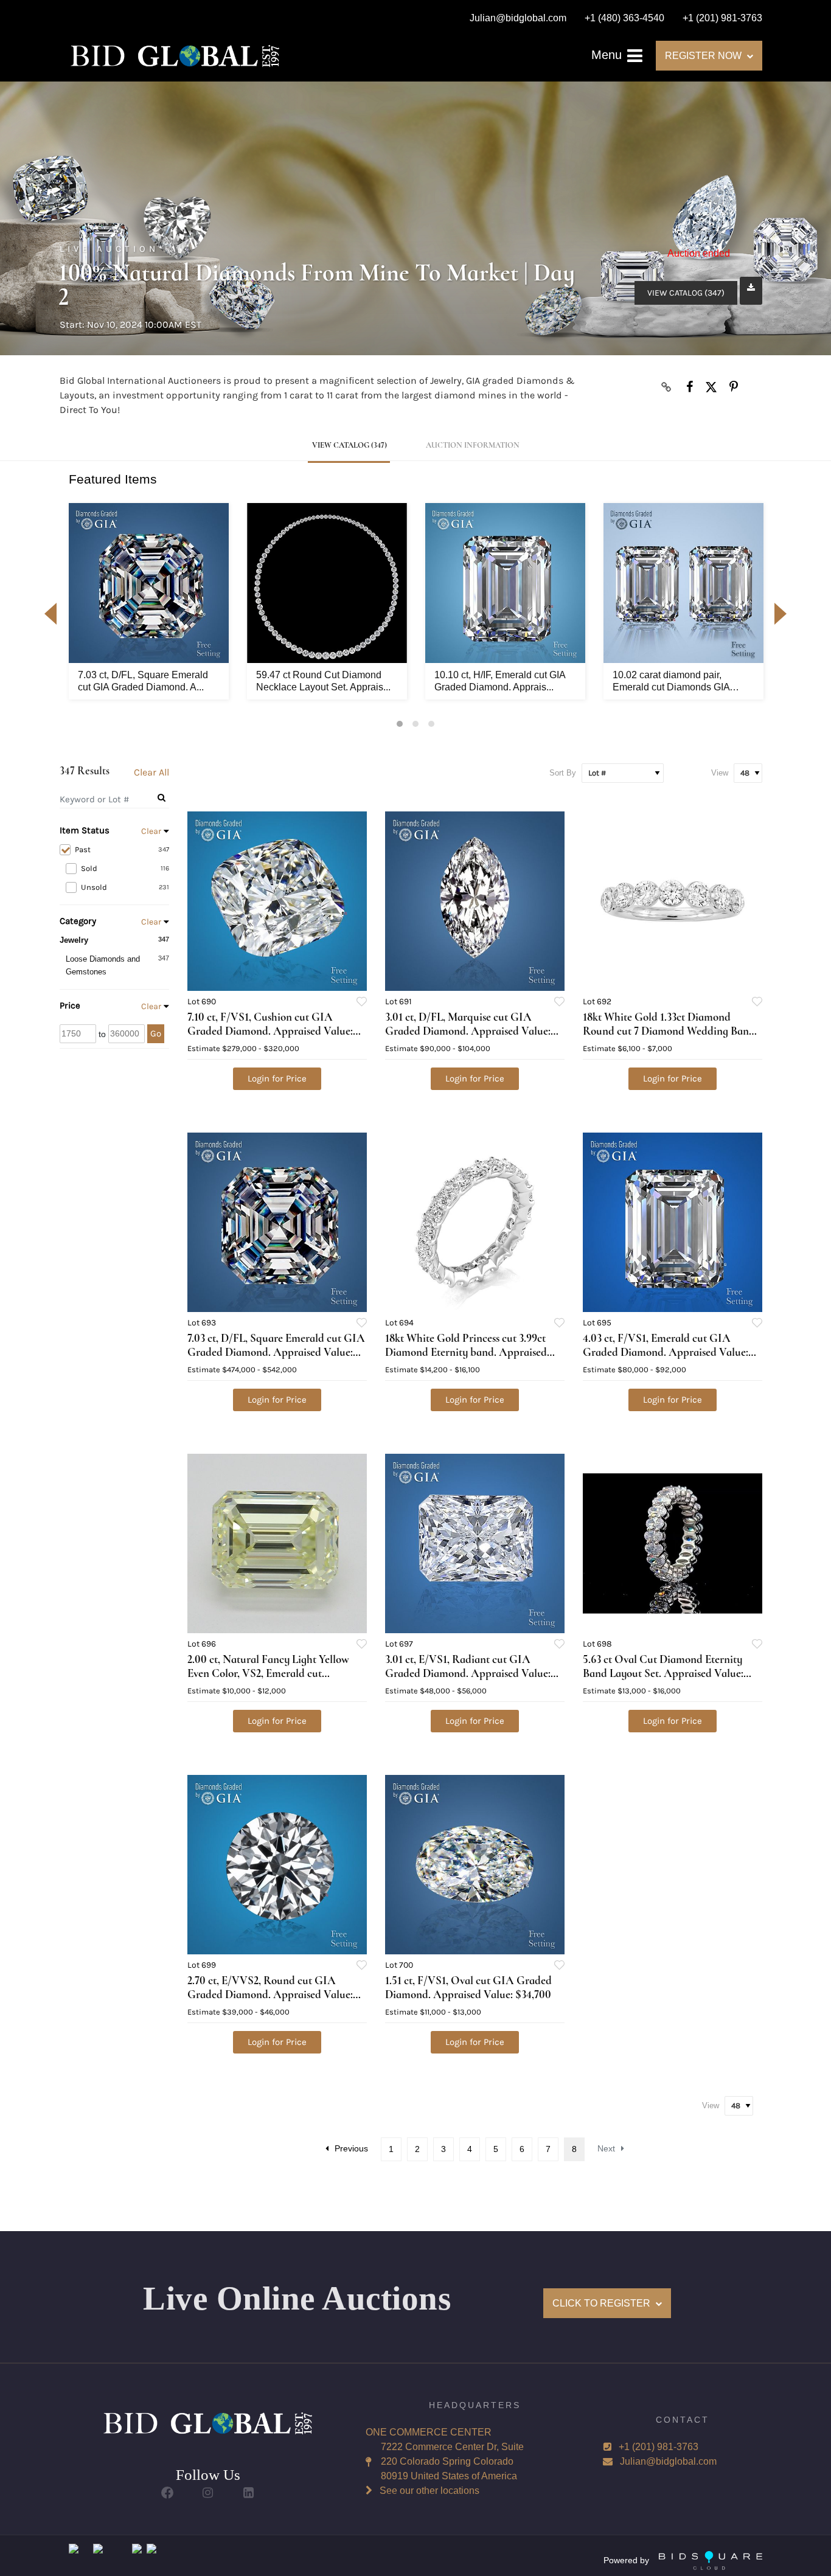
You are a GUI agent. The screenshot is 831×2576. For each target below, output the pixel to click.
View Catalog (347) (686, 293)
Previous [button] (50, 614)
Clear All (151, 772)
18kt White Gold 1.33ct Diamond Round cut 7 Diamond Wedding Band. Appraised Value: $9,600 (670, 1031)
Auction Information (473, 445)
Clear (151, 831)
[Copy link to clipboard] (667, 387)
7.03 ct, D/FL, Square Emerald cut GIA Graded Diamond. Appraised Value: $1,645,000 (276, 1352)
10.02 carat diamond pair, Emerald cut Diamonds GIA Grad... (671, 682)
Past (122, 849)
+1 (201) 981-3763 (659, 2447)
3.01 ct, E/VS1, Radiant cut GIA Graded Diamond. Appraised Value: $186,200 (468, 1673)
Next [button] (781, 614)
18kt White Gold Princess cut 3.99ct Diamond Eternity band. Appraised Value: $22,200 (466, 1352)
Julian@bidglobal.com (668, 2461)
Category (78, 921)
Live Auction (109, 249)
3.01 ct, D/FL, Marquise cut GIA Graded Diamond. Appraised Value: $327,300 (468, 1031)
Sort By (563, 773)
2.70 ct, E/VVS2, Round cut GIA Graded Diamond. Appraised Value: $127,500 (270, 1994)
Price (70, 1005)
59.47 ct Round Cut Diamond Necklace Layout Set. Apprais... (323, 681)
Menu (608, 55)
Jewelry (74, 940)
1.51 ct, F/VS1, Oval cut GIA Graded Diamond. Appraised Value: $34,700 (468, 1987)
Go (156, 1033)
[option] (149, 601)
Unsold (125, 887)
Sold (125, 868)
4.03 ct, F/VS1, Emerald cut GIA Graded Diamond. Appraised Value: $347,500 (666, 1352)
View (720, 773)
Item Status (85, 830)
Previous (351, 2148)
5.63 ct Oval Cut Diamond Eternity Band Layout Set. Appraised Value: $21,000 (663, 1673)
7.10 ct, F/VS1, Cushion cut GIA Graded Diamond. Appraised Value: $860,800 (270, 1031)
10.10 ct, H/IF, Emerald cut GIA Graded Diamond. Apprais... (500, 681)
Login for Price (277, 1078)
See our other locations (429, 2491)
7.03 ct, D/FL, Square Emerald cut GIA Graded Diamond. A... (143, 681)
